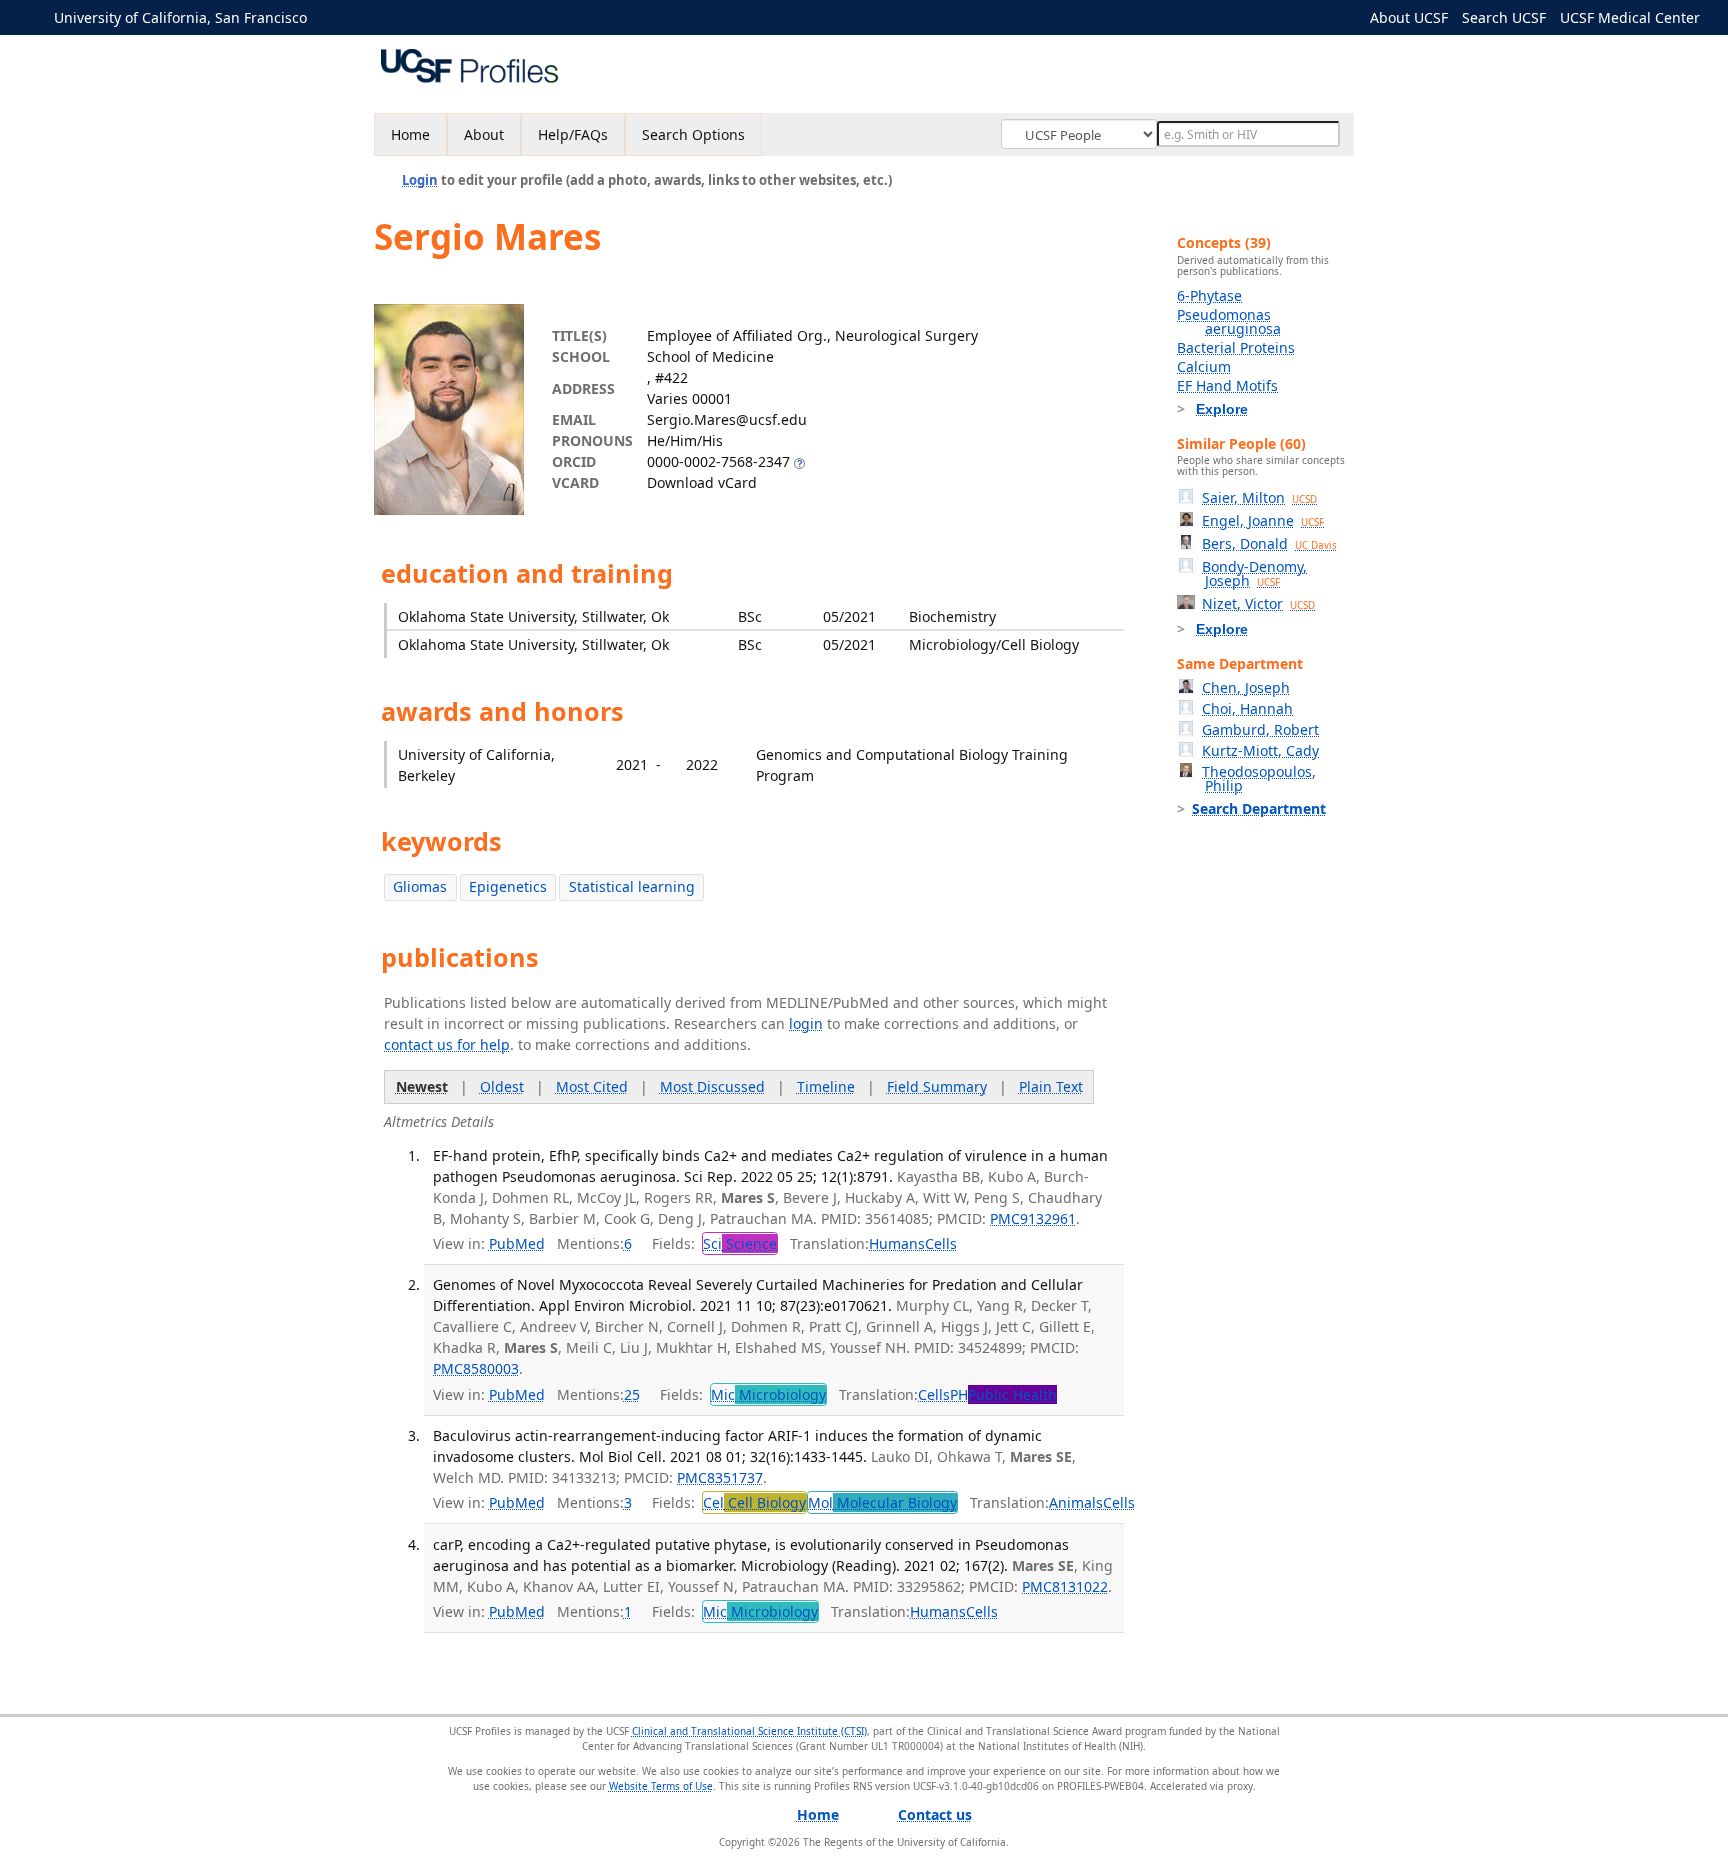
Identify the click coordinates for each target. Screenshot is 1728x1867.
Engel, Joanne (1263, 520)
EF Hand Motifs (1227, 385)
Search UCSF (1504, 17)
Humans (897, 1243)
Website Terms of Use (661, 1786)
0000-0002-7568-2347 (718, 461)
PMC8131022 (1065, 1586)
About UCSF (1409, 17)
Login (420, 180)
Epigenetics (508, 886)
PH (1003, 1394)
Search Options (693, 134)
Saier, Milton (1259, 497)
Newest (422, 1086)
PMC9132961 (1033, 1218)
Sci (740, 1243)
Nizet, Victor (1258, 603)
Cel (754, 1502)
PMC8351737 (720, 1477)
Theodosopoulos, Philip (1259, 778)
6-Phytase (1209, 295)
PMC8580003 (476, 1368)
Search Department (1259, 808)
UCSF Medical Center (1630, 17)
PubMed (517, 1243)
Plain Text (1051, 1086)
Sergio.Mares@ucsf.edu (727, 419)
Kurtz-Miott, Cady (1260, 750)
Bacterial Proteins (1236, 347)
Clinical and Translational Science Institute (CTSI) (749, 1731)
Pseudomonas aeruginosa (1229, 321)
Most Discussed (712, 1086)
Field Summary (937, 1086)
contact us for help (447, 1044)
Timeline (826, 1086)
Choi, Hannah (1247, 708)
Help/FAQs (573, 134)
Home (410, 134)
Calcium (1204, 366)
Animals (1076, 1502)
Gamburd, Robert (1260, 729)
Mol (882, 1502)
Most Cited (592, 1086)
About (484, 134)
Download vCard (702, 482)
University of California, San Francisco (180, 17)
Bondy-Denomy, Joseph (1254, 573)
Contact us (935, 1814)
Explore (1222, 409)
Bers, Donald (1269, 543)
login (806, 1023)
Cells (941, 1243)
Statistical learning (632, 886)
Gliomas (420, 886)
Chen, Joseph (1246, 687)
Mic (768, 1394)
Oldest (502, 1086)
